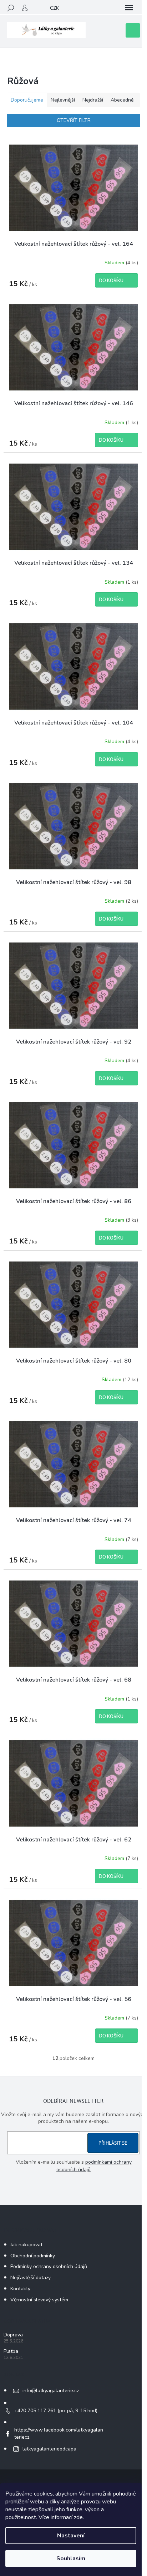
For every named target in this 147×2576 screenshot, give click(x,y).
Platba (11, 2351)
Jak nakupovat (26, 2245)
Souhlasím (71, 2558)
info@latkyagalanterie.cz (51, 2391)
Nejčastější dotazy (31, 2278)
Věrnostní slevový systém (39, 2300)
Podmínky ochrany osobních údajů (49, 2266)
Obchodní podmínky (33, 2256)
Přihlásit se (113, 2143)
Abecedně (122, 100)
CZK (54, 8)
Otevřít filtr (74, 120)
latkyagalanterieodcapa (49, 2449)
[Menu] (129, 8)
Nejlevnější (63, 100)
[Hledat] (11, 8)
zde (78, 2517)
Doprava (13, 2335)
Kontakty (20, 2289)
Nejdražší (93, 100)
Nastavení (71, 2536)
